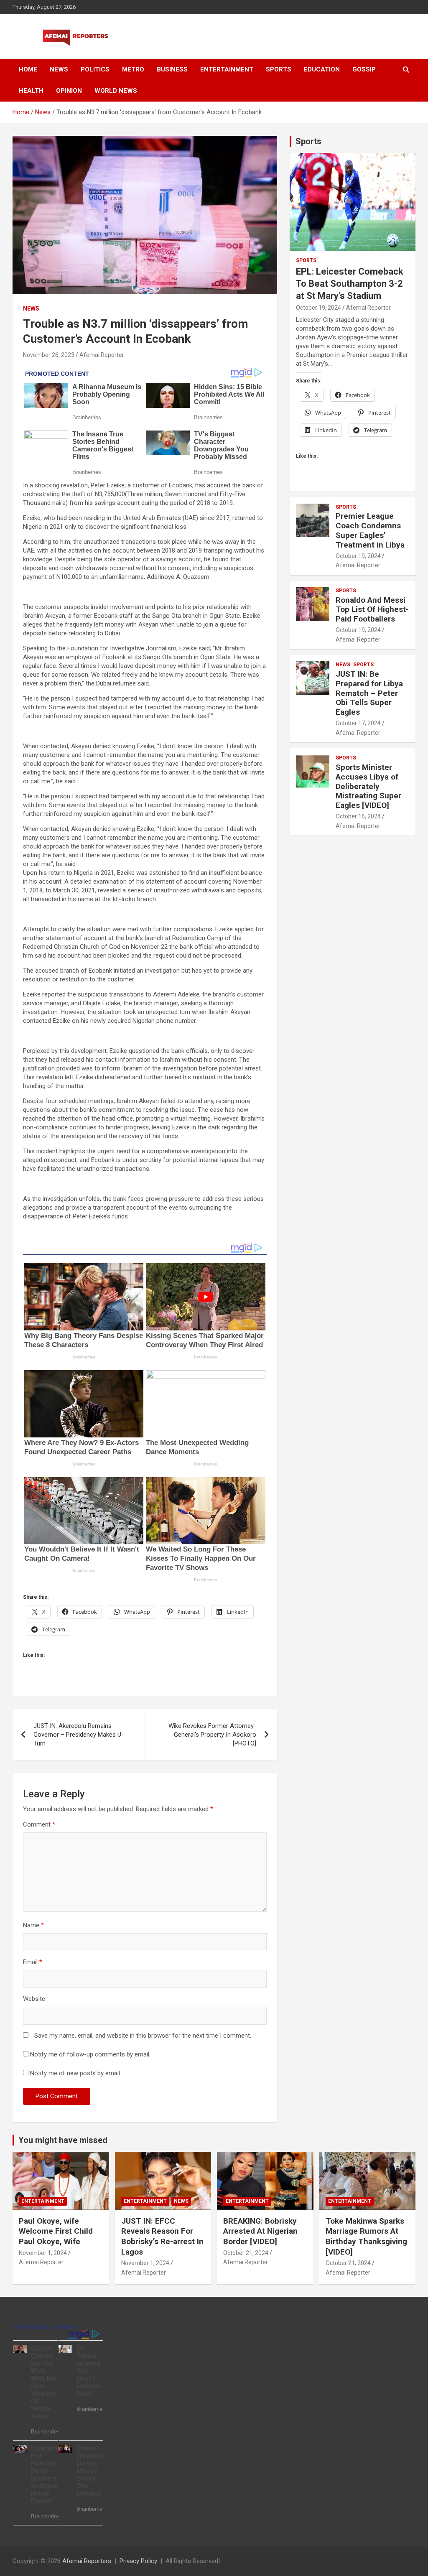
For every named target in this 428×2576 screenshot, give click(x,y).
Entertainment (227, 69)
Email (33, 1962)
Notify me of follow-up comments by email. (90, 2054)
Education (322, 69)
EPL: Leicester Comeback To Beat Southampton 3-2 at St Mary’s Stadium (350, 283)
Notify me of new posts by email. (76, 2073)
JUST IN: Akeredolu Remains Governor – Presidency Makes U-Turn (79, 1735)
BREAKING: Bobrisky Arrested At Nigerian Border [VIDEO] (260, 2231)
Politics (95, 69)
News (59, 69)
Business (172, 69)
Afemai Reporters (87, 2561)
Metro (133, 69)
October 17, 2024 (358, 723)
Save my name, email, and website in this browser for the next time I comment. (143, 2036)
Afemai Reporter (102, 355)
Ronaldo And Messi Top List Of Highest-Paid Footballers (372, 610)
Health (31, 91)
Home (28, 69)
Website (34, 1999)
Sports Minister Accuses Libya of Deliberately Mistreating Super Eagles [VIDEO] (368, 786)
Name (33, 1925)
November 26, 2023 (49, 355)
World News (116, 91)
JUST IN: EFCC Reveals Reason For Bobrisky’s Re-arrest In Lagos (162, 2236)
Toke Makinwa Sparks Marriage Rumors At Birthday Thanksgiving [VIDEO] (366, 2236)
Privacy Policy (138, 2561)
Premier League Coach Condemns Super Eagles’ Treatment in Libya (370, 530)
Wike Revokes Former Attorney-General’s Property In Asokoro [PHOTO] (212, 1735)
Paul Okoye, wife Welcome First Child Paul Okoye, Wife (56, 2231)
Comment (39, 1824)
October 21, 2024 (246, 2253)
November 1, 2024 (43, 2253)
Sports (279, 69)
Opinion (69, 91)
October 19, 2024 (318, 308)
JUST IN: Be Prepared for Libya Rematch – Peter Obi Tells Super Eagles (369, 693)
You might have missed (63, 2140)
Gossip (364, 69)
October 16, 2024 (358, 816)
